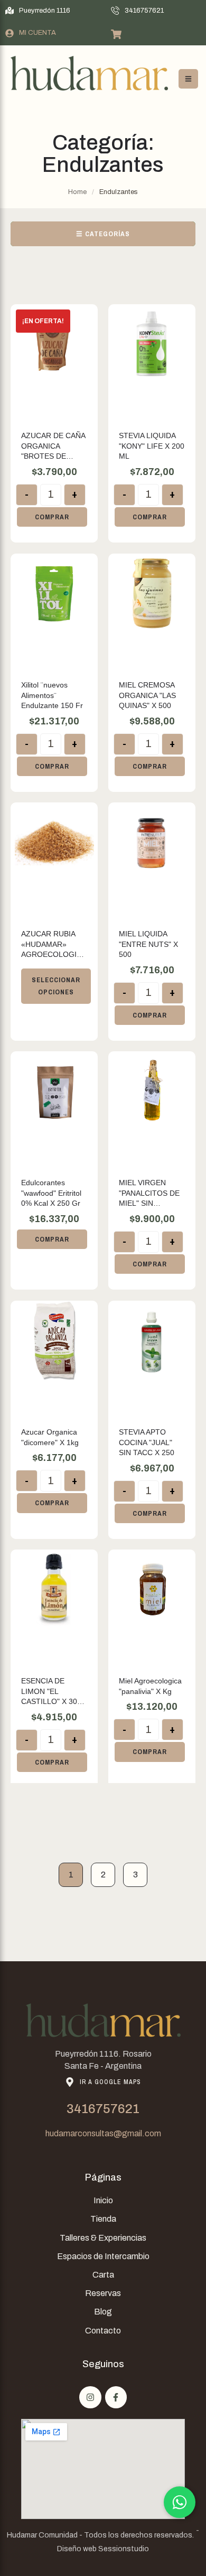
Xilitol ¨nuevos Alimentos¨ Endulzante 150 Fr (52, 695)
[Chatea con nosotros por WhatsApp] (180, 2502)
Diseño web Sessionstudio (103, 2549)
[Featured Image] (54, 344)
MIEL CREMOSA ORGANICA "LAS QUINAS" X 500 (147, 695)
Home (77, 192)
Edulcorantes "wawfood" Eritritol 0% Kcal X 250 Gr (51, 1193)
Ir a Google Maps (110, 2082)
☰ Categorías (103, 234)
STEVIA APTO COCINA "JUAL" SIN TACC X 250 (147, 1442)
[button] (38, 11)
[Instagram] (90, 2397)
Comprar (52, 517)
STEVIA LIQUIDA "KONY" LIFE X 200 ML (152, 446)
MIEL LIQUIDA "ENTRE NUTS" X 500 (148, 944)
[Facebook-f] (116, 2397)
